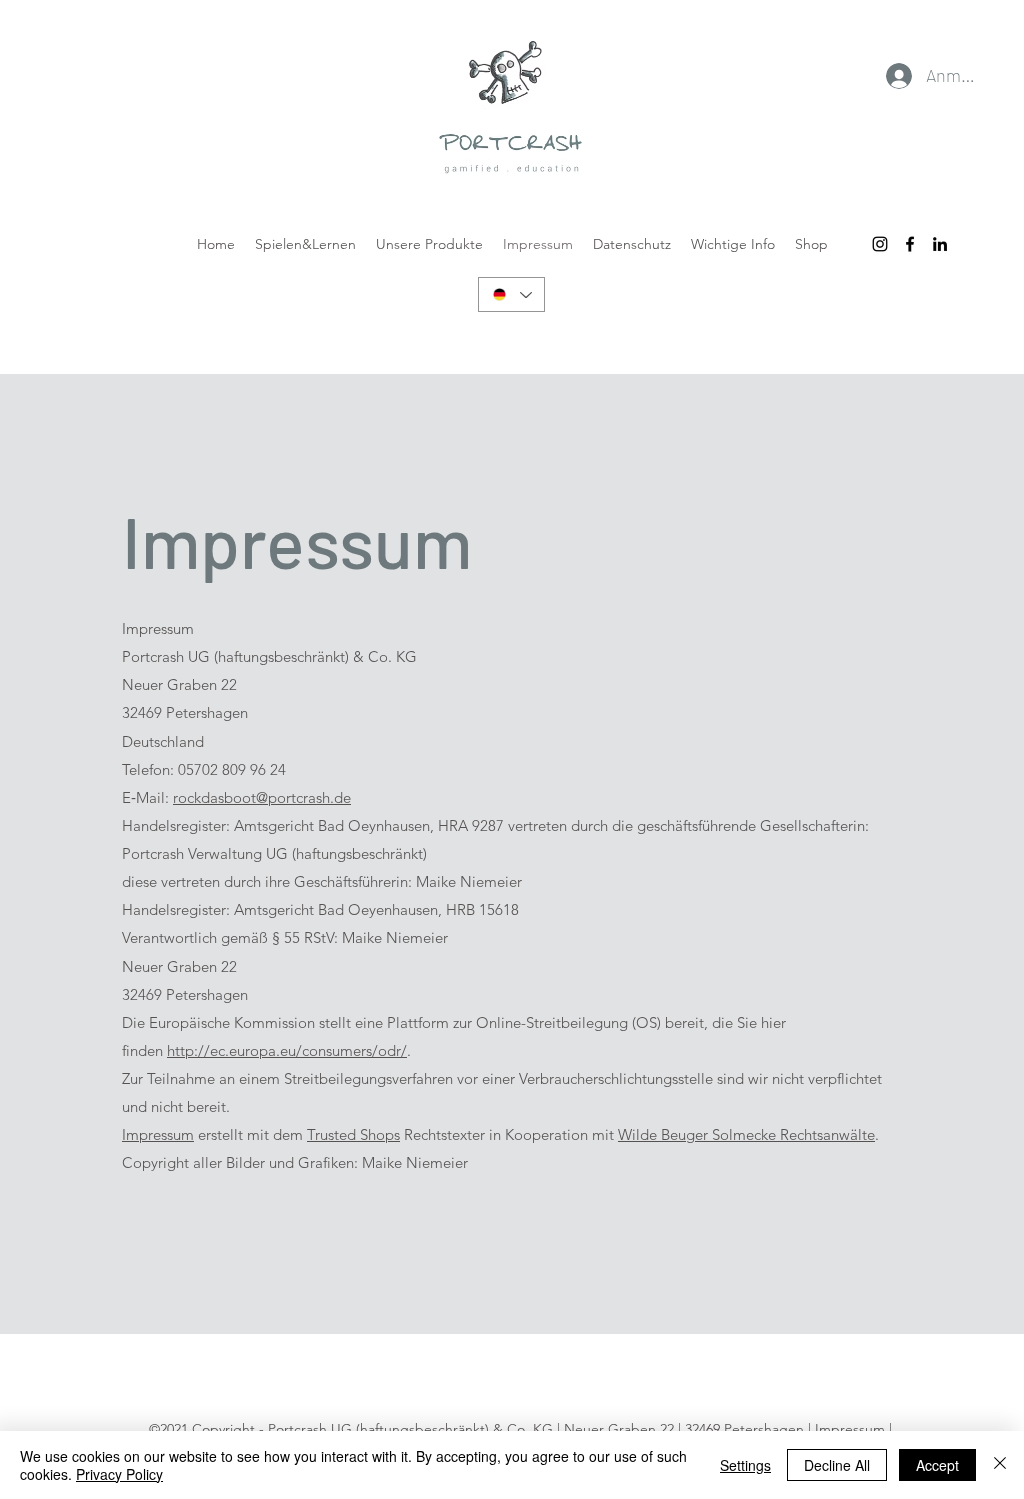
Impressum (158, 1134)
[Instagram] (880, 244)
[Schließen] (1000, 1465)
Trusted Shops (353, 1134)
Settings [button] (745, 1465)
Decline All (837, 1465)
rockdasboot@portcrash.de (262, 797)
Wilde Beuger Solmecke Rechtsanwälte (746, 1134)
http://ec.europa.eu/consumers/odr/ (287, 1050)
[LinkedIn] (940, 244)
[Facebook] (910, 244)
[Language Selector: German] (511, 294)
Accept (937, 1465)
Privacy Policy (119, 1474)
